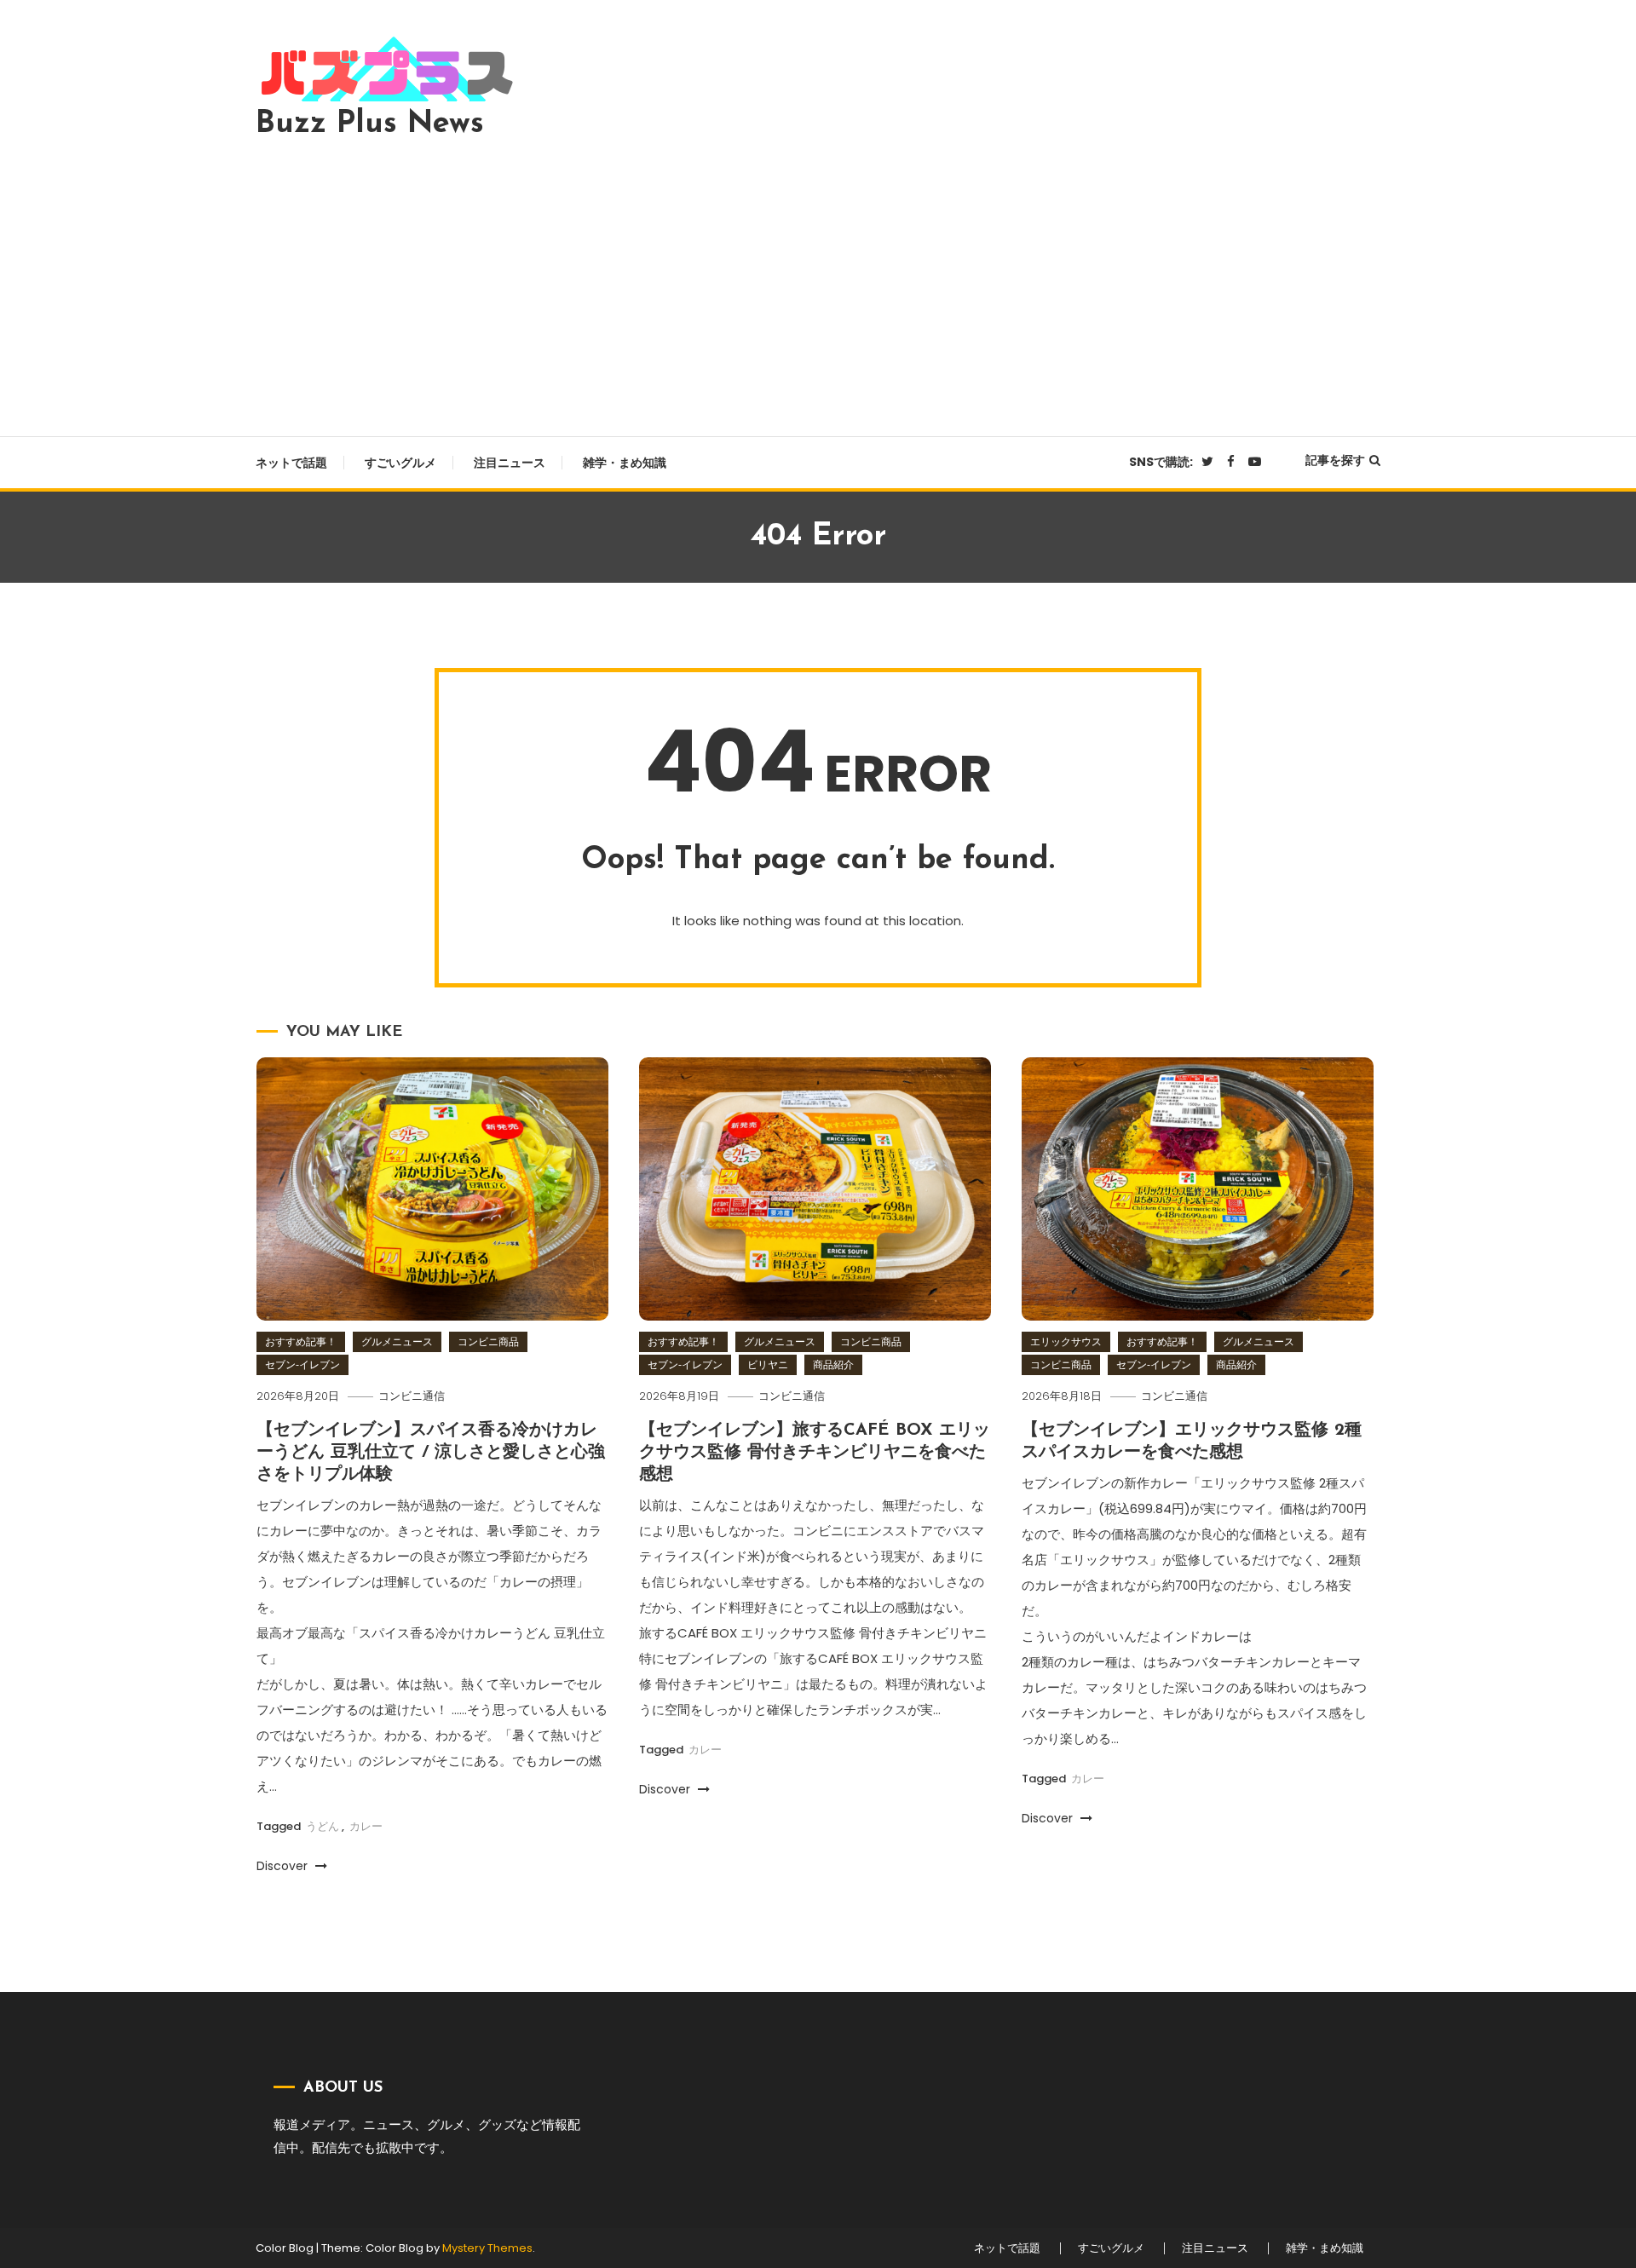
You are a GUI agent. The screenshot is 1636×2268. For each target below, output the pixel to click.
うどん (323, 1826)
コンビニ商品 (488, 1341)
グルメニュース (397, 1341)
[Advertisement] (818, 283)
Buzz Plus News (370, 124)
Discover (284, 1866)
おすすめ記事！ (301, 1341)
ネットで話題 (291, 463)
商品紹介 (833, 1364)
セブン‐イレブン (302, 1364)
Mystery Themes (487, 2248)
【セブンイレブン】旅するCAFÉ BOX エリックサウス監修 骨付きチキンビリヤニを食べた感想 (815, 1453)
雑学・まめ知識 (625, 463)
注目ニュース (510, 463)
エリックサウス (1066, 1341)
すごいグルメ (400, 463)
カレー (366, 1826)
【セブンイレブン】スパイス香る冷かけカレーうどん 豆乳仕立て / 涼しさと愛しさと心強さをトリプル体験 (431, 1453)
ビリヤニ (768, 1364)
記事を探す (1335, 460)
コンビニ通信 (412, 1396)
